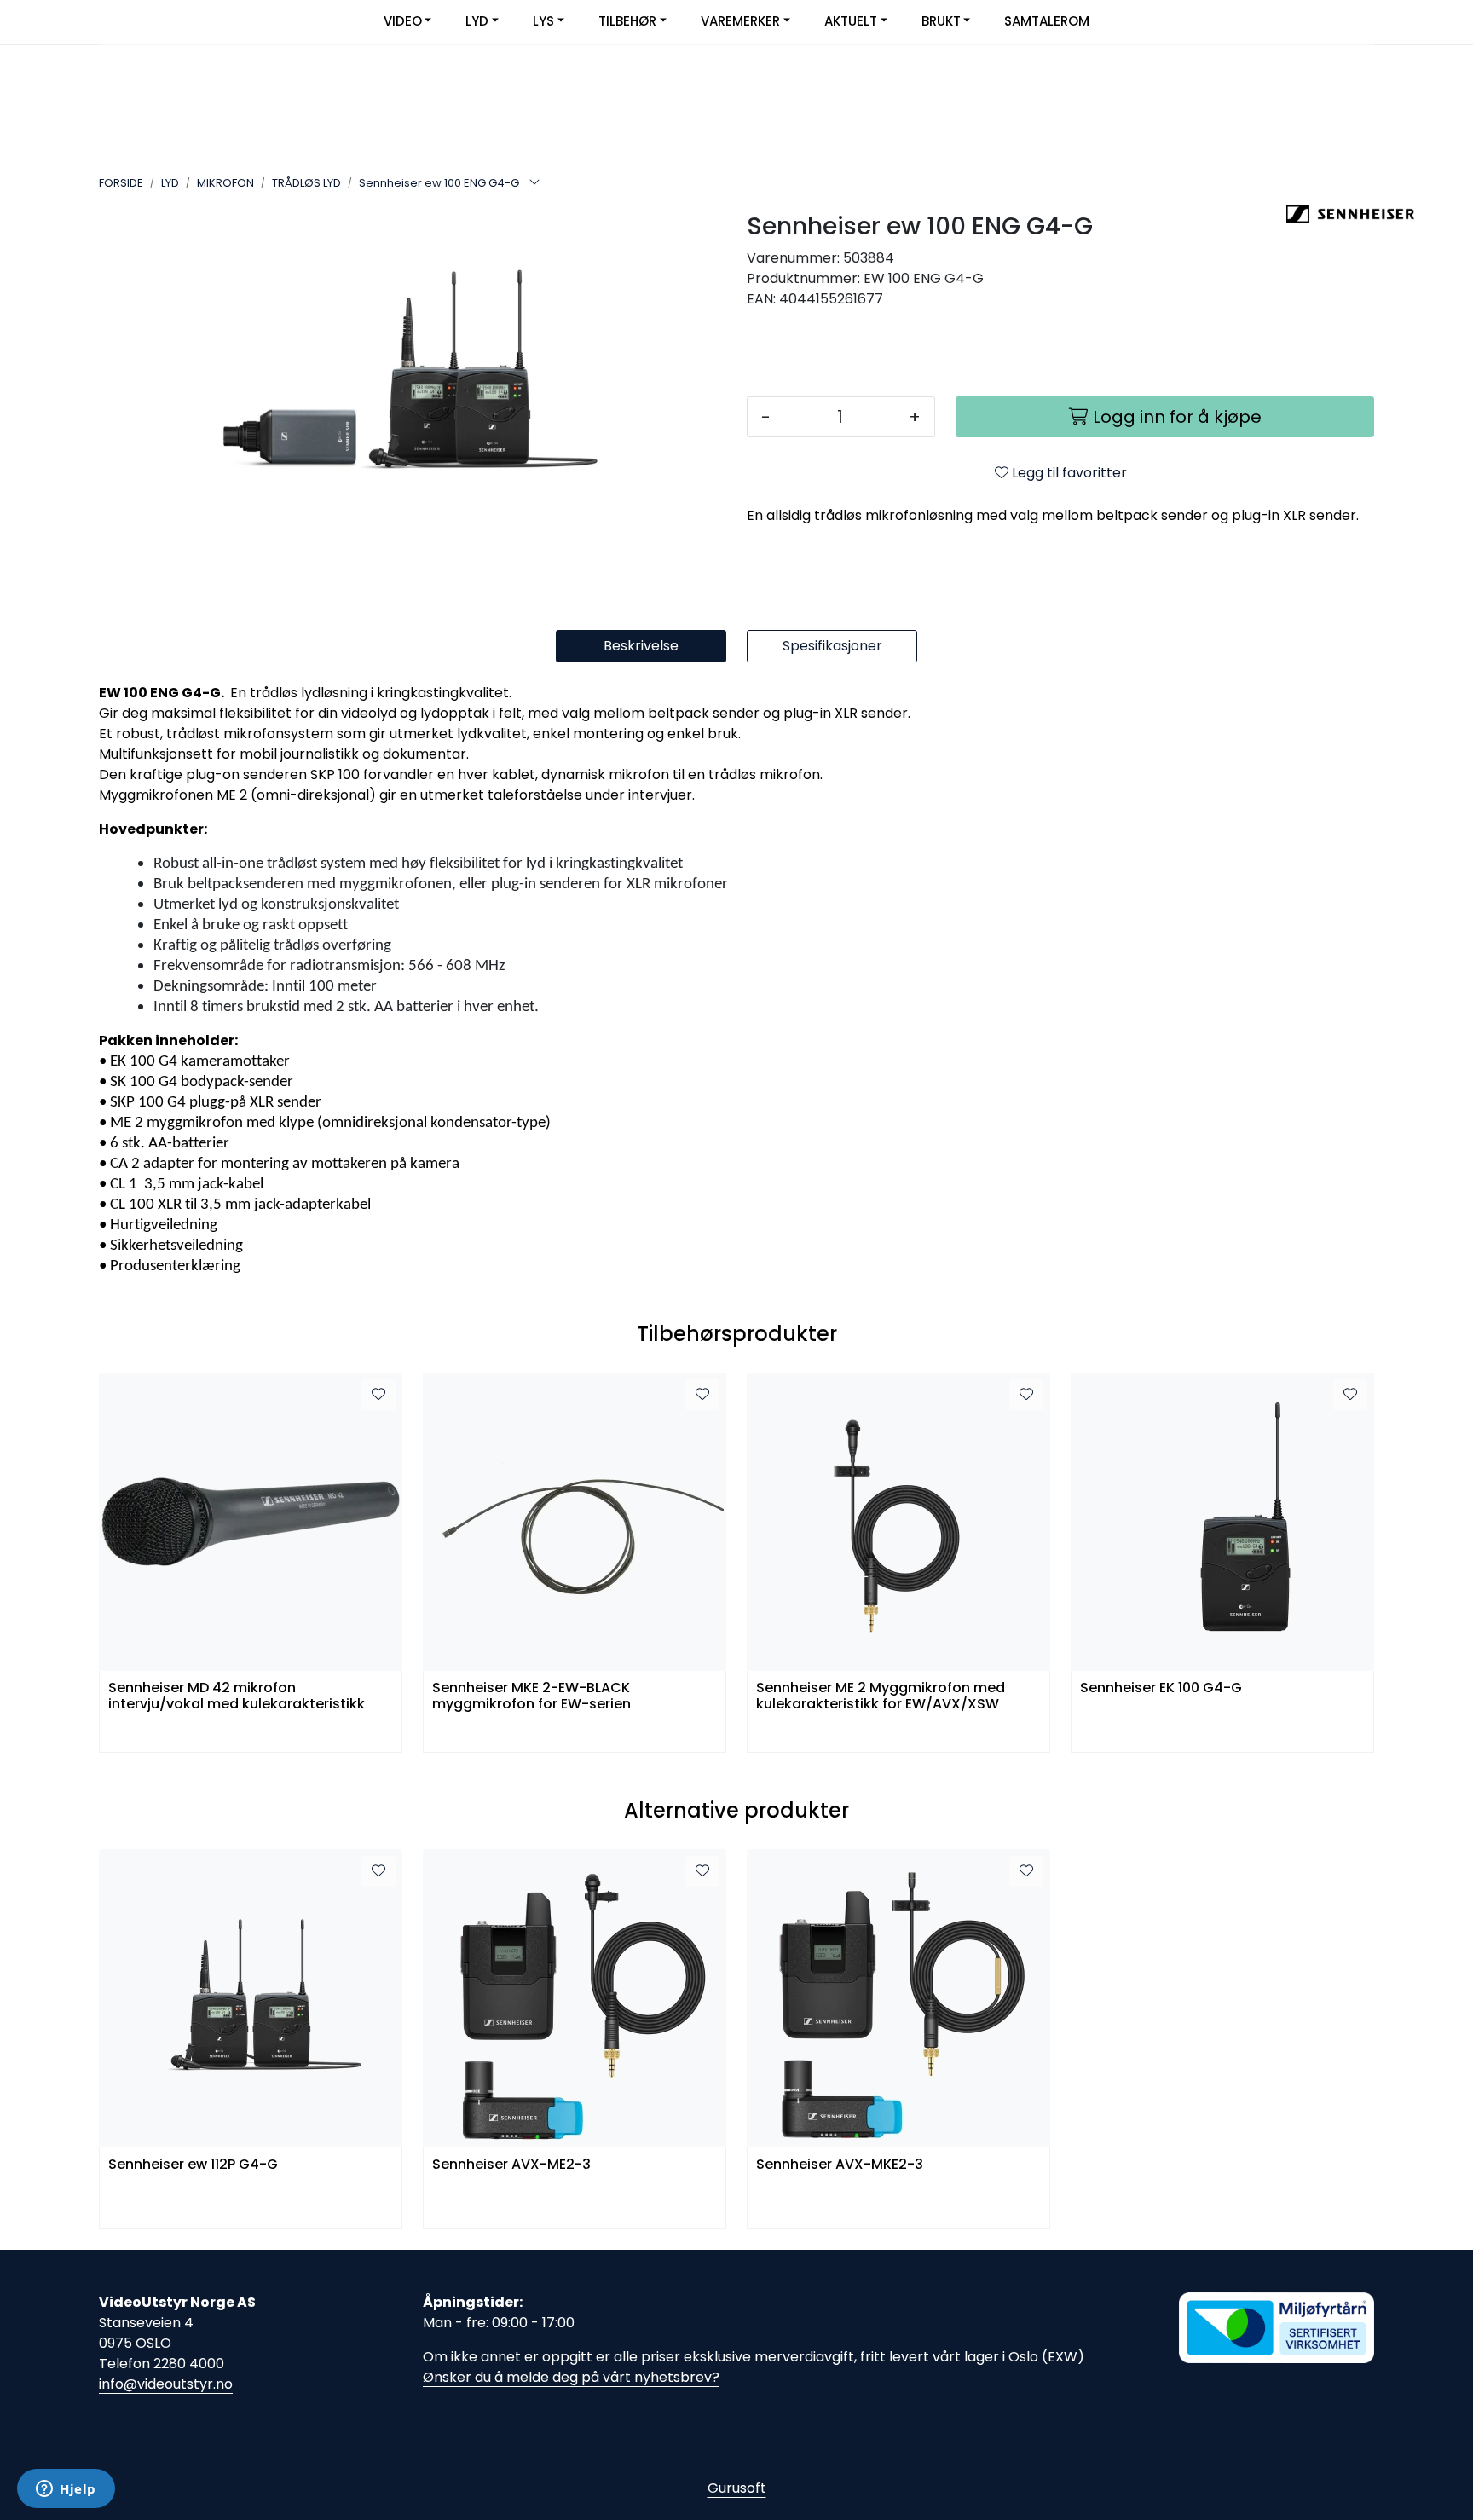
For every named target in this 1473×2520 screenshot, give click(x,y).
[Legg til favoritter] (378, 1395)
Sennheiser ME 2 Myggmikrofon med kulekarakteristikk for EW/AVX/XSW (881, 1696)
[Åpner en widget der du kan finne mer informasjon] (66, 2490)
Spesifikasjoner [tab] (832, 646)
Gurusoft (737, 2488)
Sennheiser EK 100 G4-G (1161, 1688)
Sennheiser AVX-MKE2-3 (840, 2165)
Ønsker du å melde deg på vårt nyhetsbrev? (571, 2377)
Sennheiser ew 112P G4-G (193, 2165)
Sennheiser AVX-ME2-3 (511, 2165)
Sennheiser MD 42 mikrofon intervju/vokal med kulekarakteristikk (237, 1696)
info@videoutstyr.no (166, 2384)
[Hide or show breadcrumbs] (534, 183)
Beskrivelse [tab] (641, 646)
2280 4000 (189, 2364)
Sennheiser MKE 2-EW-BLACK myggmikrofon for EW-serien (531, 1696)
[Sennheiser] (1330, 214)
